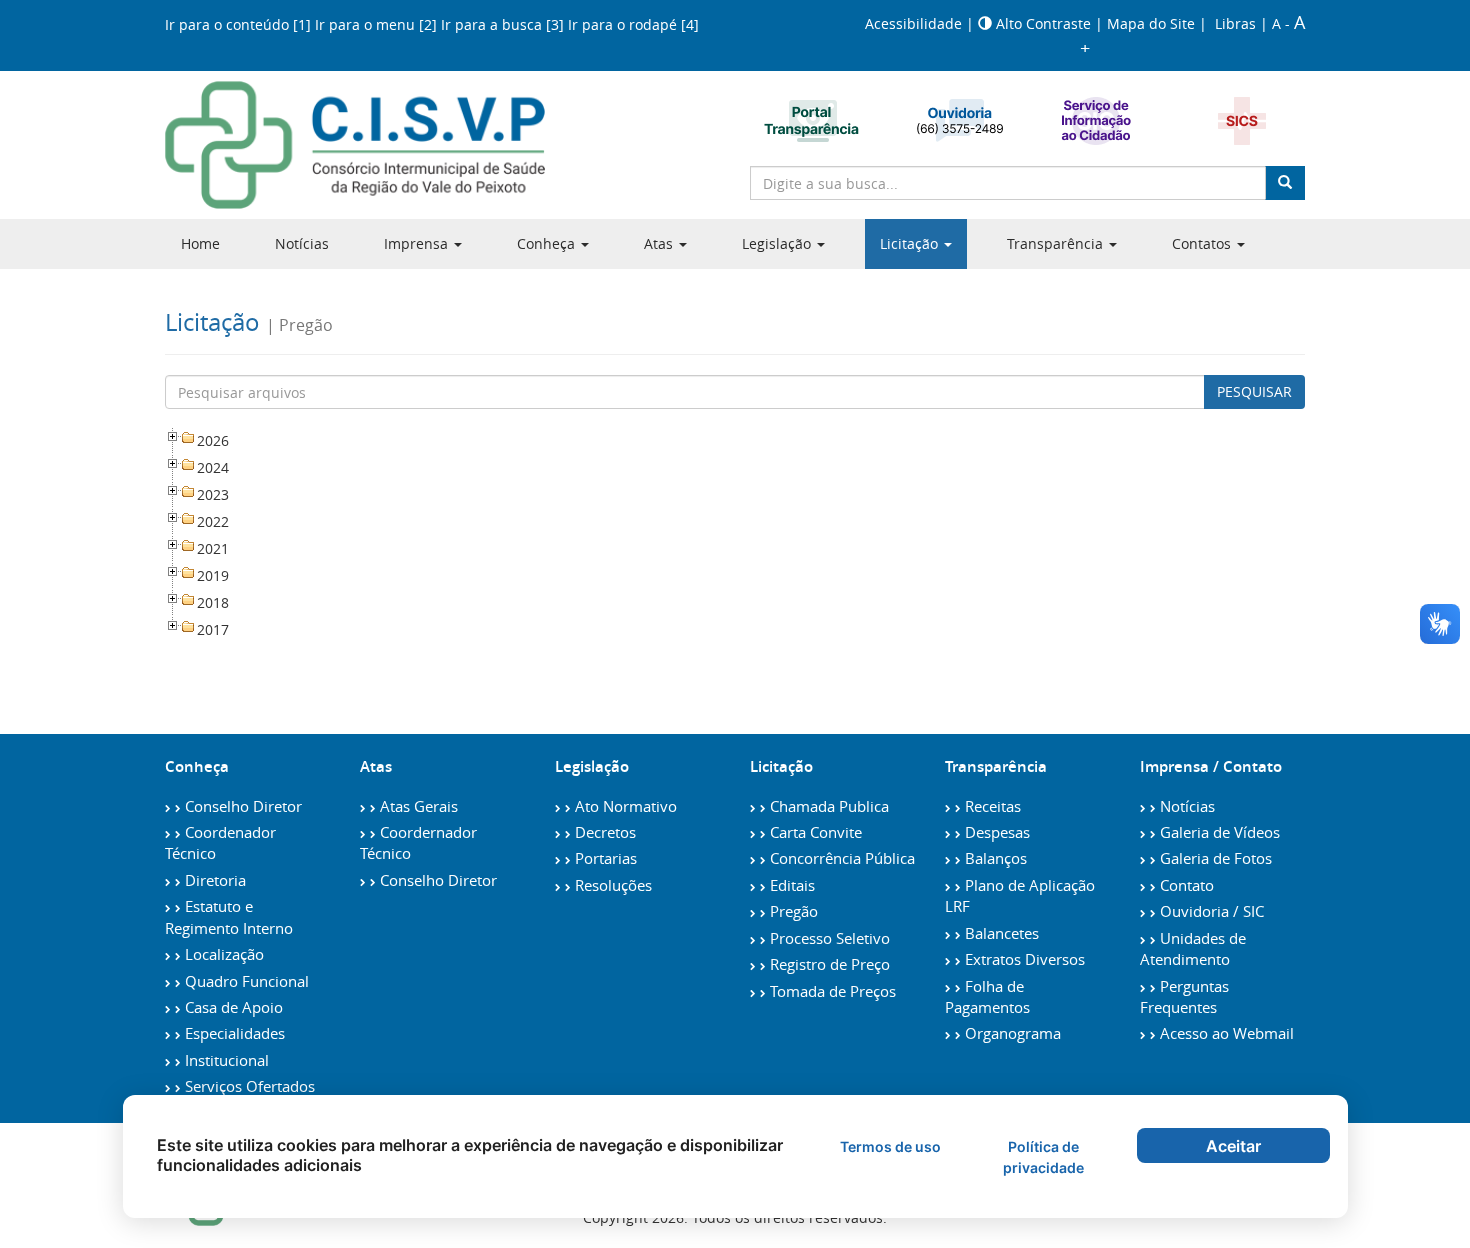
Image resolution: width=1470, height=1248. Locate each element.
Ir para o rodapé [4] (633, 24)
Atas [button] (660, 243)
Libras (1235, 23)
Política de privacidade (1043, 1157)
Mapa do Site (1153, 23)
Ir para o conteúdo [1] (240, 24)
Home (200, 243)
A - (1283, 23)
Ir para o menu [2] (378, 24)
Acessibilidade (915, 23)
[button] (783, 244)
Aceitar (1233, 1146)
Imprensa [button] (418, 243)
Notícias (302, 243)
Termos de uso (890, 1146)
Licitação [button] (911, 243)
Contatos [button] (1203, 243)
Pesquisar (1254, 391)
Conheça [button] (548, 243)
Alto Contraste (1043, 23)
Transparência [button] (1057, 243)
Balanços (994, 858)
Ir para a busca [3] (504, 24)
